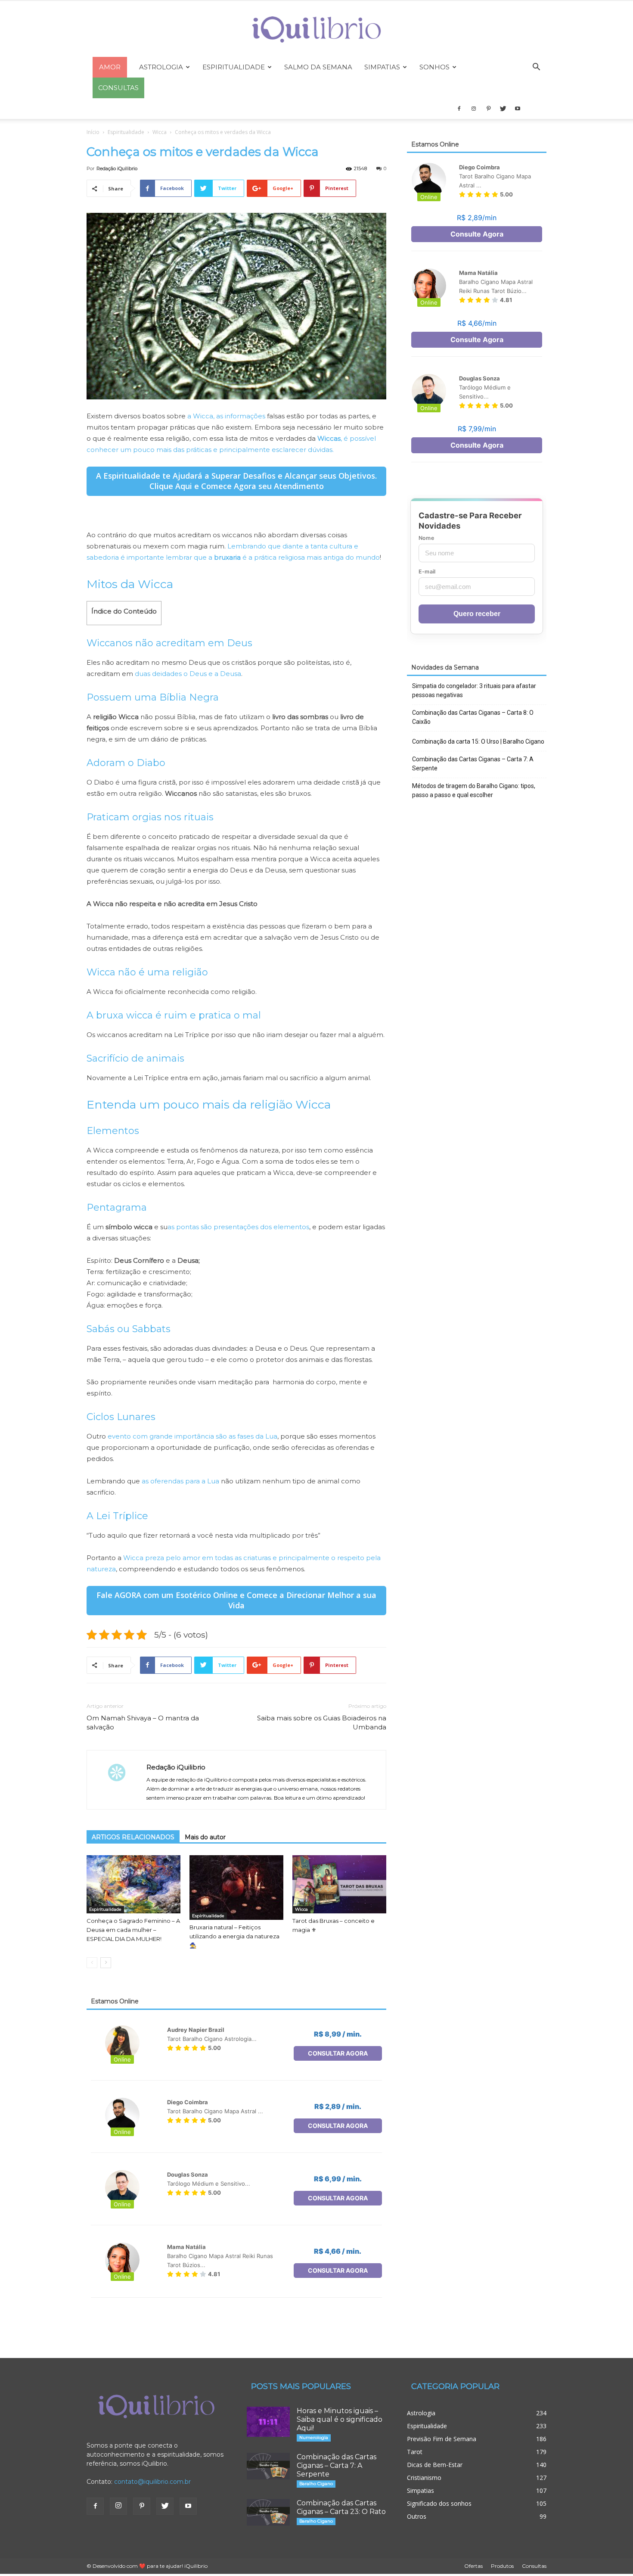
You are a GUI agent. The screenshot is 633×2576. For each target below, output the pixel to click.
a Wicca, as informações (226, 416)
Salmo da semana (318, 67)
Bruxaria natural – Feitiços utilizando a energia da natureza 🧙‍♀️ (234, 1936)
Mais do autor (205, 1837)
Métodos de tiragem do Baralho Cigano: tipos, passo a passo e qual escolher (474, 790)
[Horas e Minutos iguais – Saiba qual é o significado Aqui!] (268, 2422)
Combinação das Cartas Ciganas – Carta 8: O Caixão (473, 717)
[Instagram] (474, 109)
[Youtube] (518, 109)
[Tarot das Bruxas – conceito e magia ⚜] (339, 1884)
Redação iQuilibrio (117, 168)
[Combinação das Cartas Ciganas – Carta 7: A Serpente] (268, 2466)
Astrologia (161, 67)
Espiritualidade (234, 67)
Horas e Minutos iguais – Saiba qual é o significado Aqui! (340, 2419)
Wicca (160, 132)
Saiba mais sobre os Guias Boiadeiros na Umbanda (322, 1723)
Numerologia (314, 2437)
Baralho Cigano (316, 2484)
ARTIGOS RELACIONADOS (133, 1837)
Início (93, 132)
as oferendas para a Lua (180, 1481)
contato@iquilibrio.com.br (152, 2482)
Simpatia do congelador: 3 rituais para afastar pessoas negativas (474, 690)
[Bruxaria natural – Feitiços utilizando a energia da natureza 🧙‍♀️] (236, 1888)
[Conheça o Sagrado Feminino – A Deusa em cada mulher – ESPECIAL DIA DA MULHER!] (133, 1884)
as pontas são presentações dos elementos (238, 1227)
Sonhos (434, 67)
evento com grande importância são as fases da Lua (192, 1436)
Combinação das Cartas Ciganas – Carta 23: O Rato (341, 2507)
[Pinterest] (488, 109)
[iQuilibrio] (316, 30)
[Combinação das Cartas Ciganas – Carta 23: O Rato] (268, 2512)
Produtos (502, 2566)
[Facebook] (459, 109)
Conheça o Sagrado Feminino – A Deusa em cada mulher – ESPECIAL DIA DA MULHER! (133, 1930)
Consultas (534, 2566)
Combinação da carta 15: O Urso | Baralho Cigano (478, 741)
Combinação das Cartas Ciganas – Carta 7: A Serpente (473, 764)
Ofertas (473, 2566)
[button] (536, 68)
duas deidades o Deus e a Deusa (188, 674)
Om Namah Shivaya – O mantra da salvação (143, 1723)
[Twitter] (503, 109)
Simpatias (382, 67)
